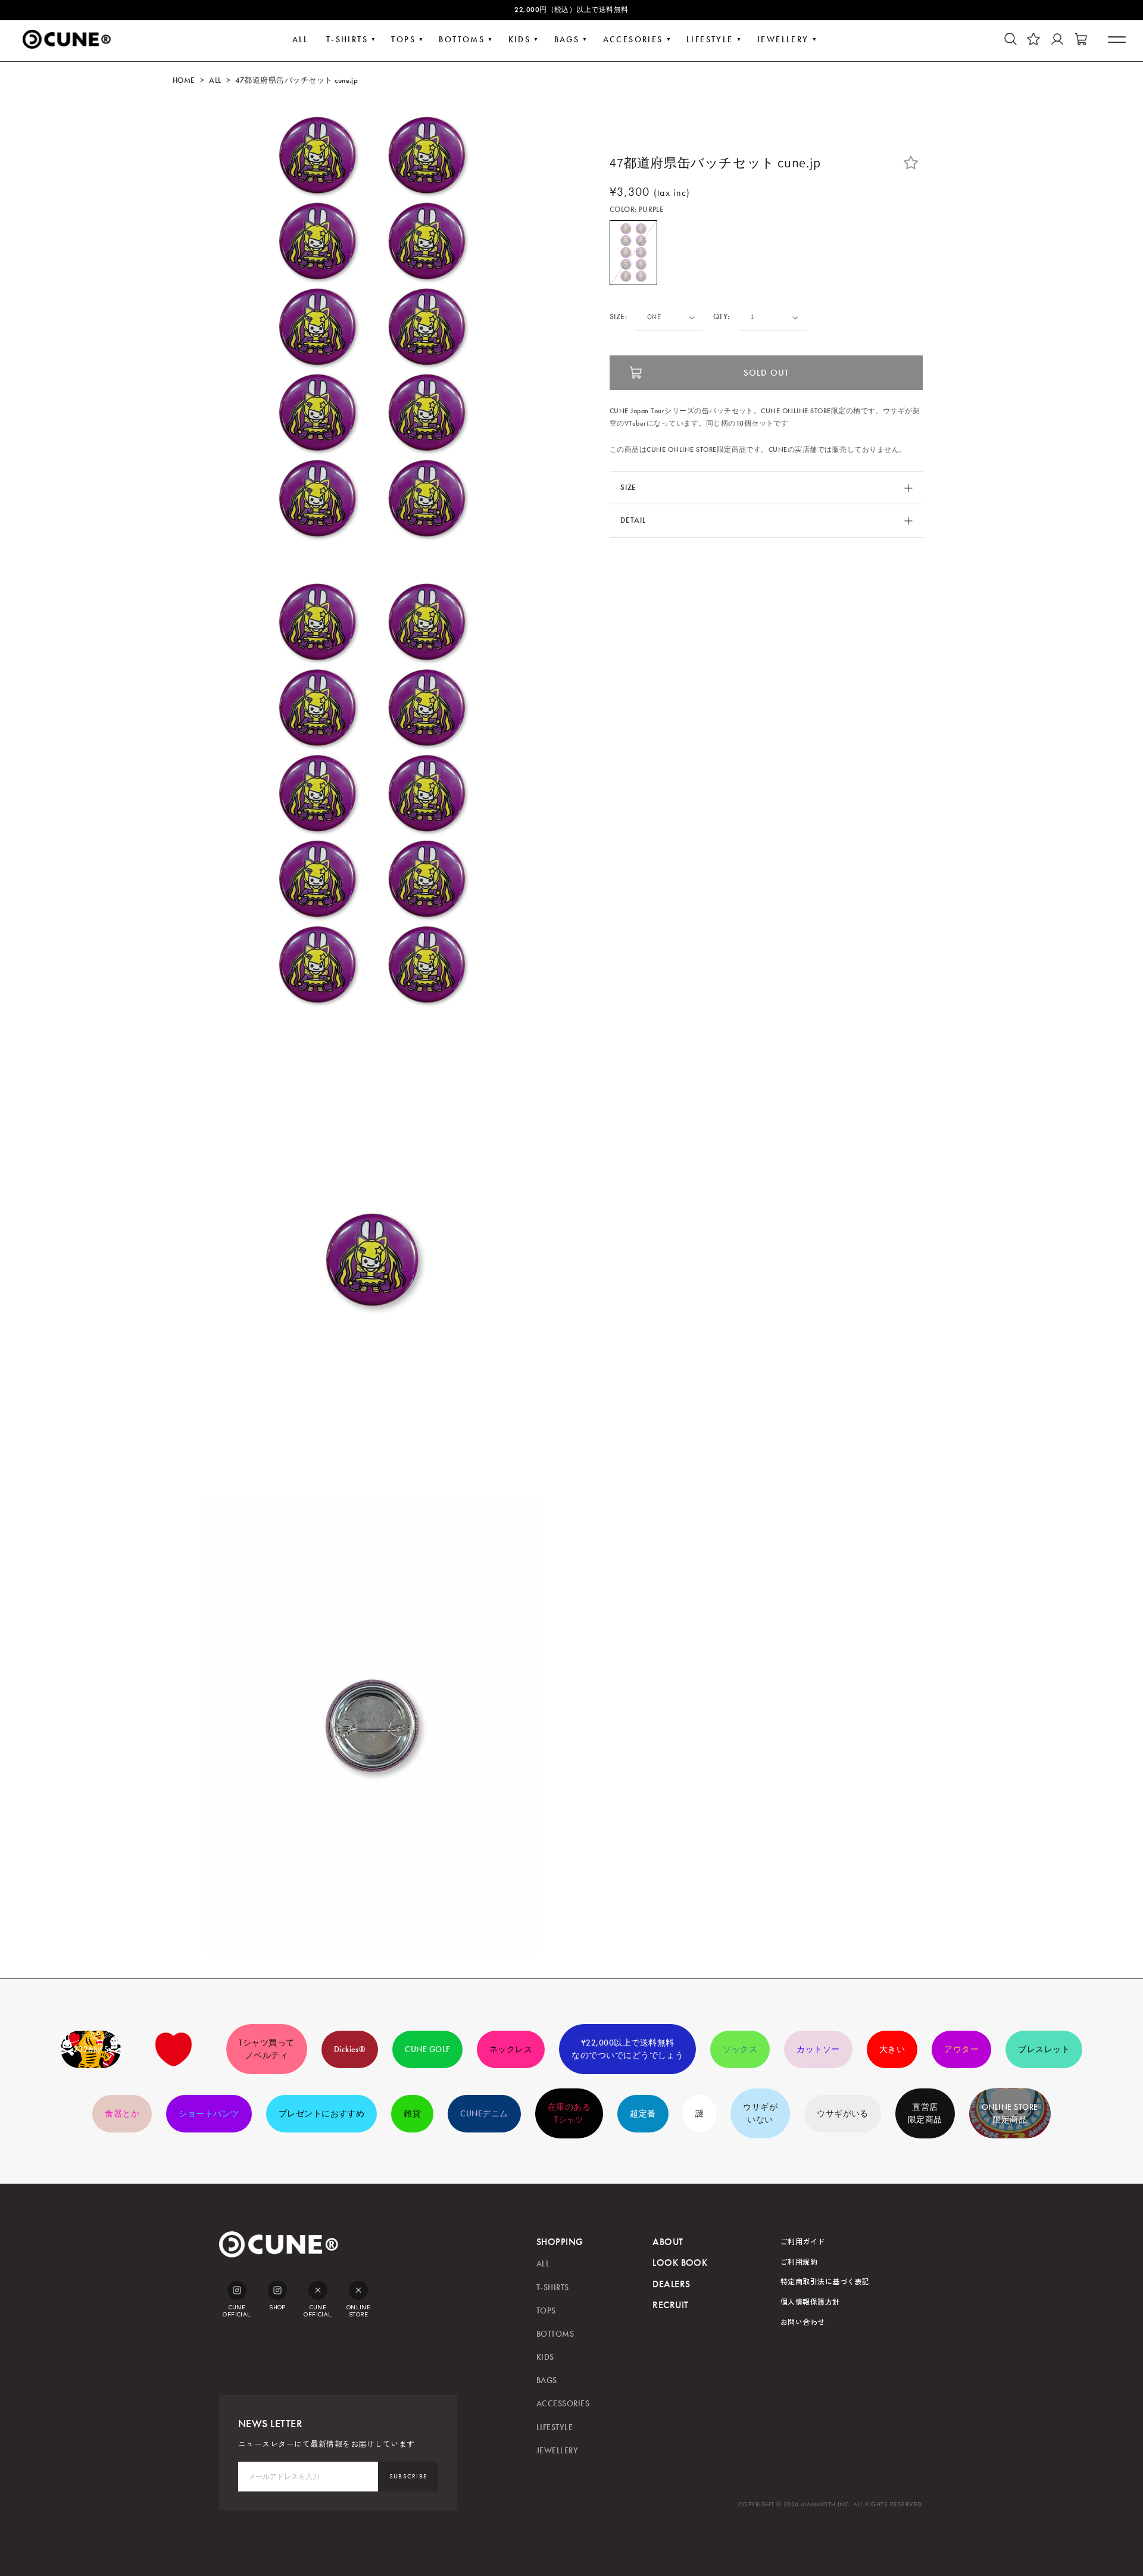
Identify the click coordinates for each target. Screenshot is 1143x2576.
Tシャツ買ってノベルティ (266, 2049)
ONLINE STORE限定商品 (1010, 2113)
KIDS (520, 40)
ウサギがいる (843, 2114)
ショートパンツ (209, 2114)
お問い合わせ (803, 2321)
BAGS (567, 40)
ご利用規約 (799, 2261)
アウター (961, 2049)
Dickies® (350, 2049)
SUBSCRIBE (408, 2476)
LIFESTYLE (710, 40)
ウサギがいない (760, 2113)
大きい (892, 2049)
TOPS (403, 40)
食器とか (122, 2114)
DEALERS (671, 2284)
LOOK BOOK (680, 2263)
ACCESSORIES (563, 2404)
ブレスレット (1044, 2049)
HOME (184, 80)
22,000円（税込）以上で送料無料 (571, 10)
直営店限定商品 (925, 2113)
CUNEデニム (484, 2114)
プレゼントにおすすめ (322, 2114)
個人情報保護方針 (810, 2301)
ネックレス (511, 2049)
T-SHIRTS (347, 40)
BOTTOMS (462, 40)
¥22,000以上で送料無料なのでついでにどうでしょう (627, 2049)
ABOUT (668, 2242)
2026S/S (91, 2049)
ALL (301, 40)
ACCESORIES (633, 40)
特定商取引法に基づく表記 (825, 2281)
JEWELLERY (783, 40)
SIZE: (618, 317)
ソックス (740, 2049)
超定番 (643, 2114)
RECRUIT (670, 2305)
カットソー (818, 2049)
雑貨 (412, 2114)
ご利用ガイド (803, 2241)
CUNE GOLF (427, 2049)
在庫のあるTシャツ (569, 2113)
